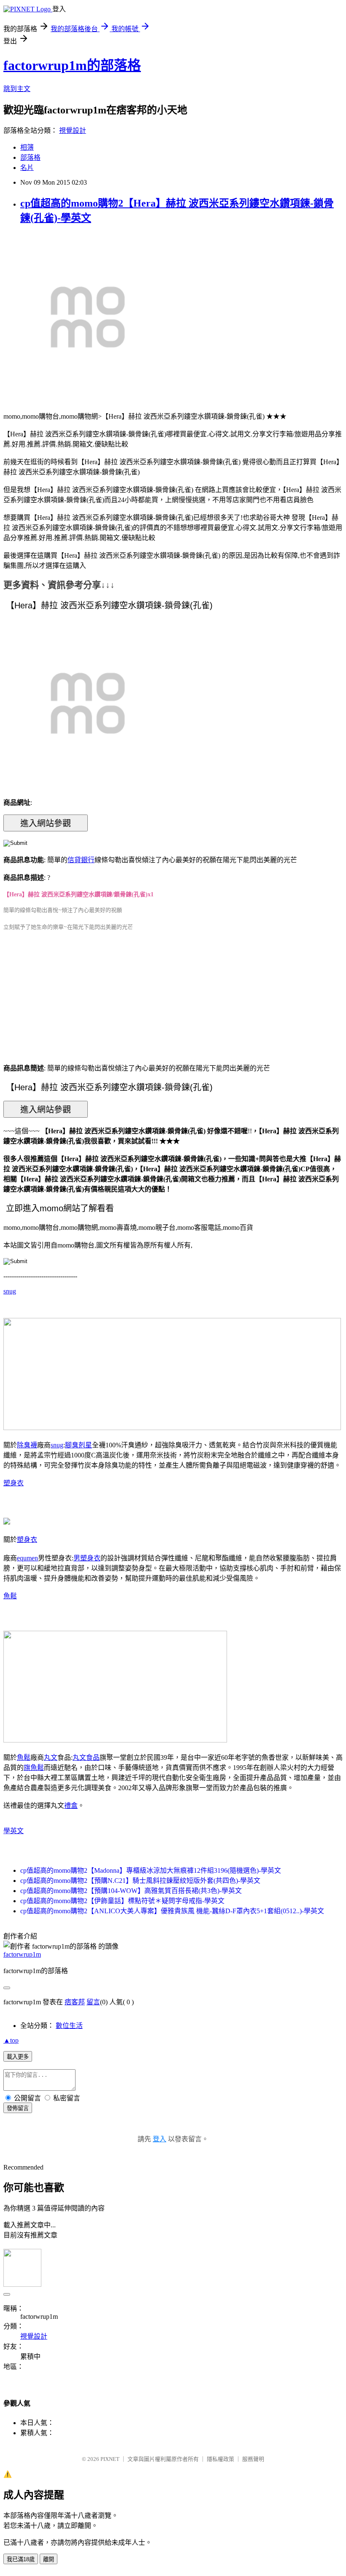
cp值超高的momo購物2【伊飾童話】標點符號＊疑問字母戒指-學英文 (122, 1901)
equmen (27, 1558)
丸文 (51, 1757)
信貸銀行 (81, 860)
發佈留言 (18, 2108)
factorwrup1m (22, 1954)
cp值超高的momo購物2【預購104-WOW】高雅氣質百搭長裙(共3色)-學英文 (131, 1891)
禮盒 (71, 1806)
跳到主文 (17, 89)
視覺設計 (73, 130)
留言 (93, 2002)
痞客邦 (75, 2002)
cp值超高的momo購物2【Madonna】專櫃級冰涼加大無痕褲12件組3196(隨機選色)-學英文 (151, 1870)
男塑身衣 (87, 1558)
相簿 (27, 147)
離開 (49, 2559)
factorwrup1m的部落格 (72, 65)
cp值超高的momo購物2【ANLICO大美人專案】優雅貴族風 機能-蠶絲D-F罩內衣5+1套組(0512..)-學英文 (172, 1911)
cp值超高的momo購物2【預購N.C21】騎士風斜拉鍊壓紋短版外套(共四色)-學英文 (140, 1881)
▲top (11, 2040)
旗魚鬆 (34, 1768)
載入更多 (18, 2057)
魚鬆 (10, 1596)
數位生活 (69, 2026)
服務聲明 (253, 2459)
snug (10, 1291)
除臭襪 (27, 1445)
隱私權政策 (220, 2459)
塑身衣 (14, 1483)
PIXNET (110, 2459)
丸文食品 (86, 1757)
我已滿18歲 (21, 2559)
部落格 (30, 157)
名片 (27, 168)
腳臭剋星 (78, 1445)
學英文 (14, 1831)
